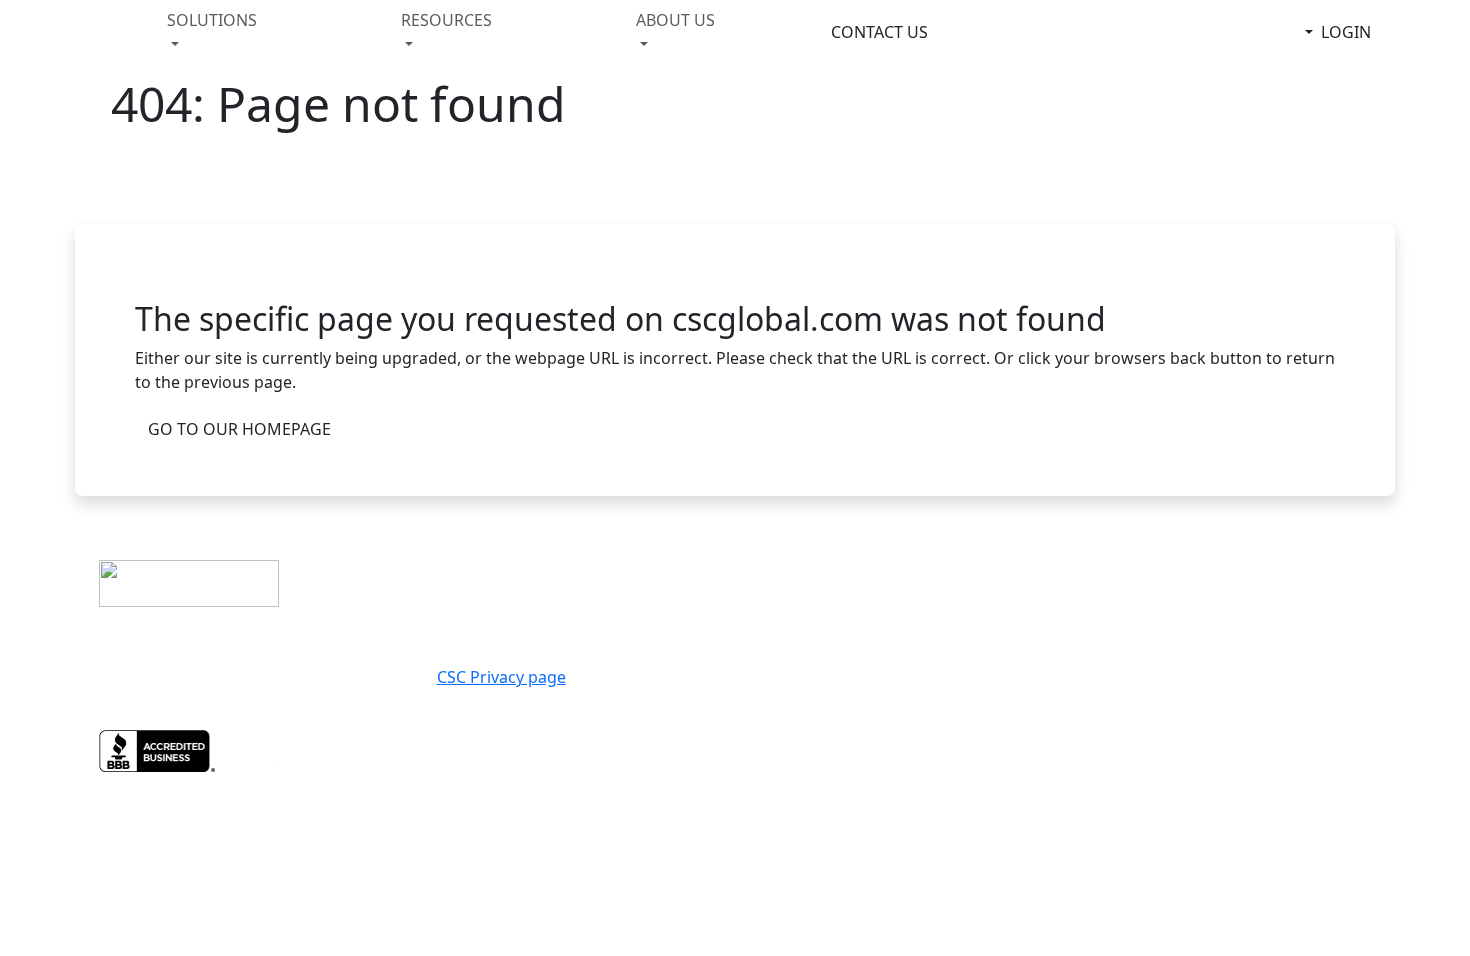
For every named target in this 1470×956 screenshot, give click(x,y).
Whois (1214, 604)
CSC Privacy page (501, 677)
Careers (1220, 580)
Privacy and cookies (834, 580)
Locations (1231, 556)
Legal (770, 604)
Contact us (795, 556)
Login (1346, 32)
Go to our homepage (239, 429)
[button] (228, 32)
